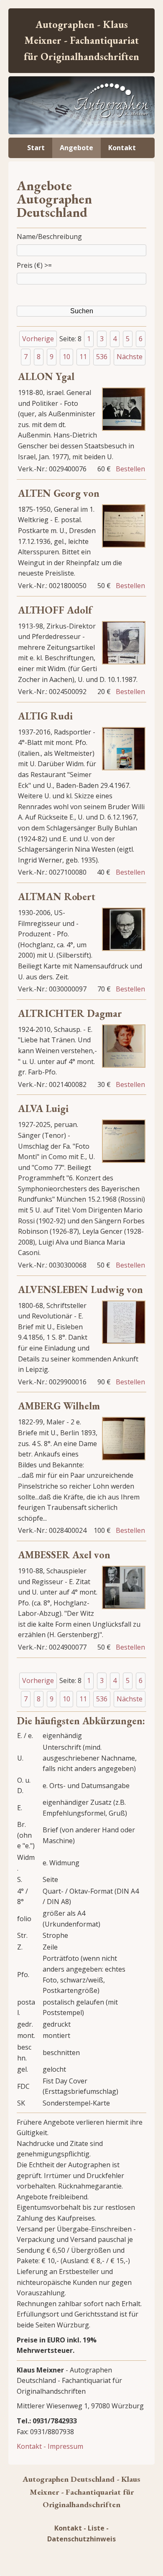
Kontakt (122, 148)
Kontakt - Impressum (50, 2446)
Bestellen (130, 469)
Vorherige (38, 339)
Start (36, 148)
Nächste (130, 357)
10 (66, 357)
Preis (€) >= (34, 265)
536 (102, 357)
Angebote (76, 148)
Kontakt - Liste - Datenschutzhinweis (81, 2533)
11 (83, 357)
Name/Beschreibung (49, 236)
